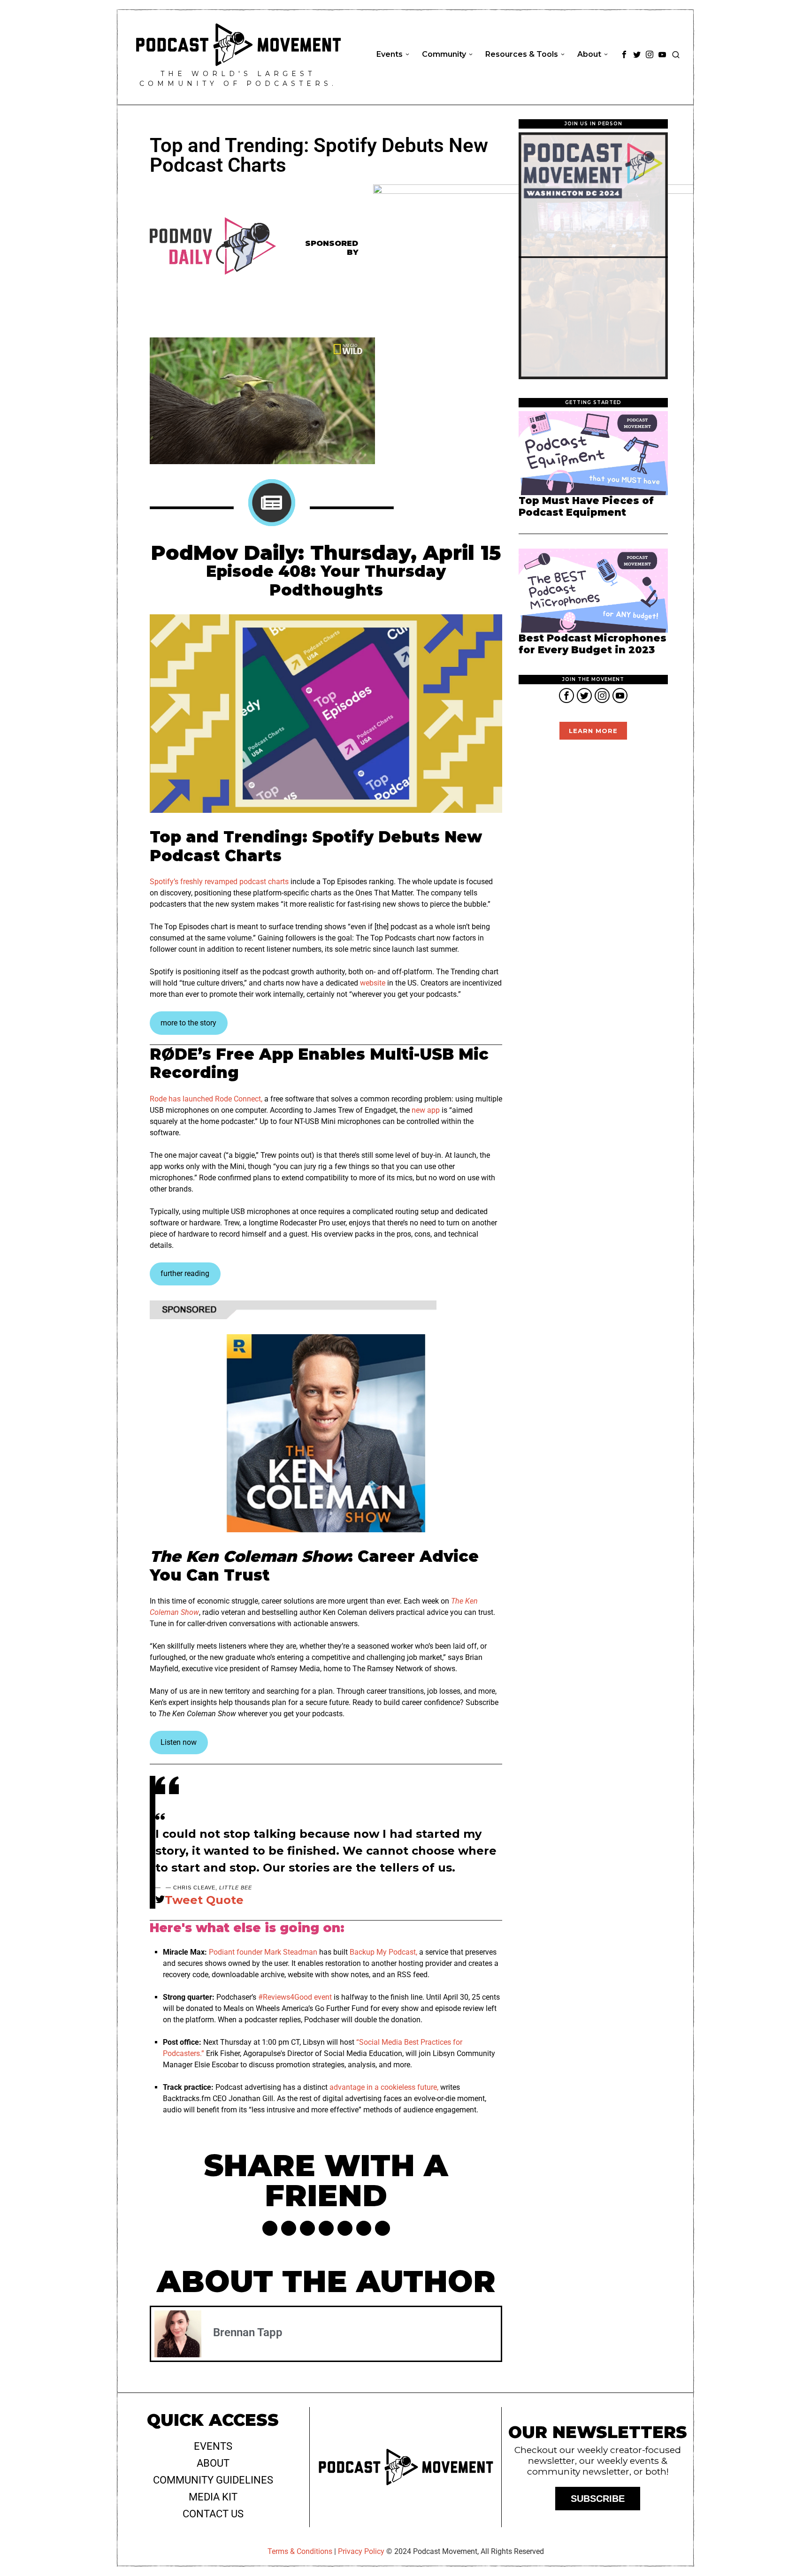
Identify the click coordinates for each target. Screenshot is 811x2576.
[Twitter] (289, 2228)
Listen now (179, 1742)
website (373, 983)
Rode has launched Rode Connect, (206, 1099)
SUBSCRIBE (598, 2499)
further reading (185, 1273)
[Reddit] (364, 2228)
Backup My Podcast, (383, 1952)
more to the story (188, 1023)
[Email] (383, 2228)
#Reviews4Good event (295, 1997)
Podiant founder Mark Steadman (263, 1952)
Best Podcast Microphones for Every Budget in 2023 (593, 644)
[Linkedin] (326, 2228)
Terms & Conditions (300, 2551)
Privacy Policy (361, 2551)
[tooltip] (624, 54)
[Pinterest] (307, 2228)
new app (426, 1110)
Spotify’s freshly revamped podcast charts (219, 882)
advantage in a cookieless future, (384, 2087)
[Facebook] (270, 2228)
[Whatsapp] (345, 2228)
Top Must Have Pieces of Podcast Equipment (586, 507)
